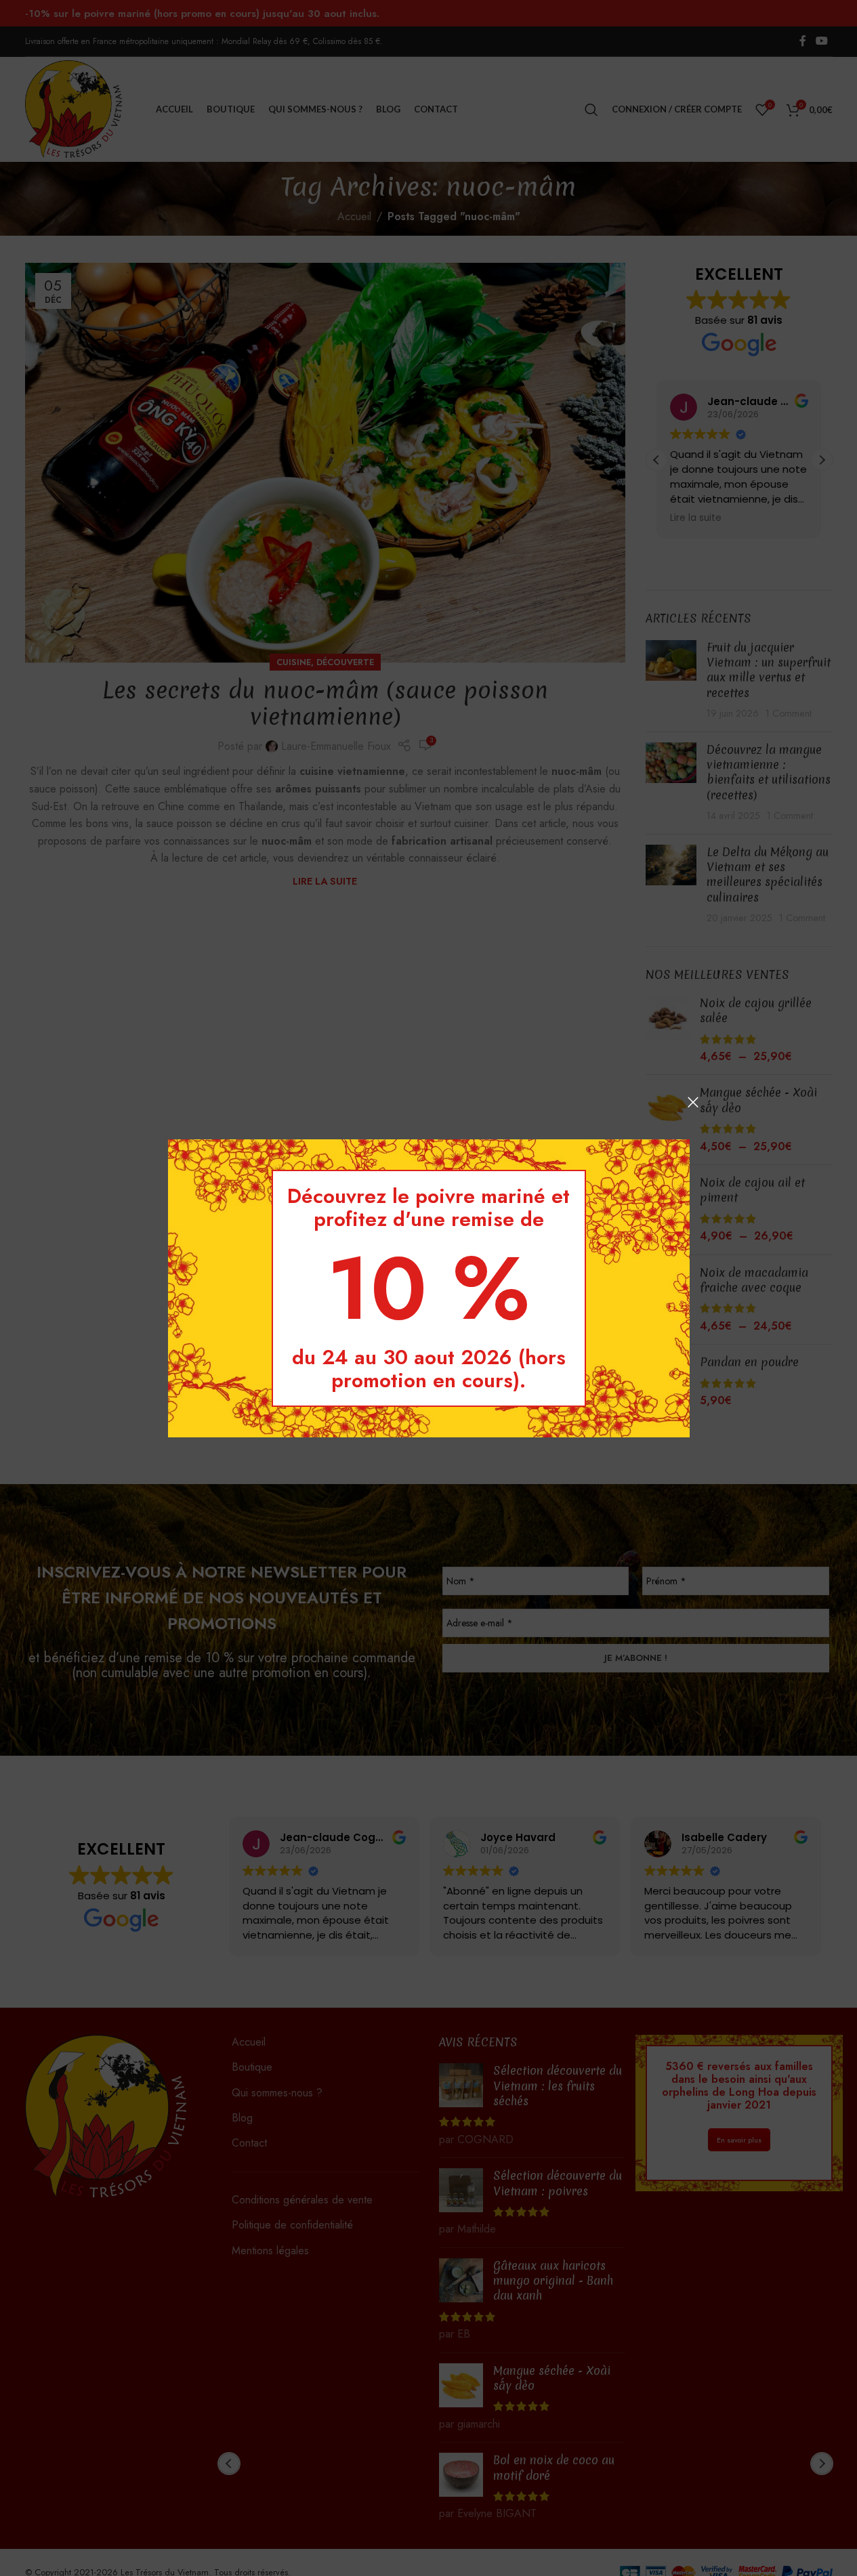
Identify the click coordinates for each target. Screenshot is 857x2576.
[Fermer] (693, 1102)
